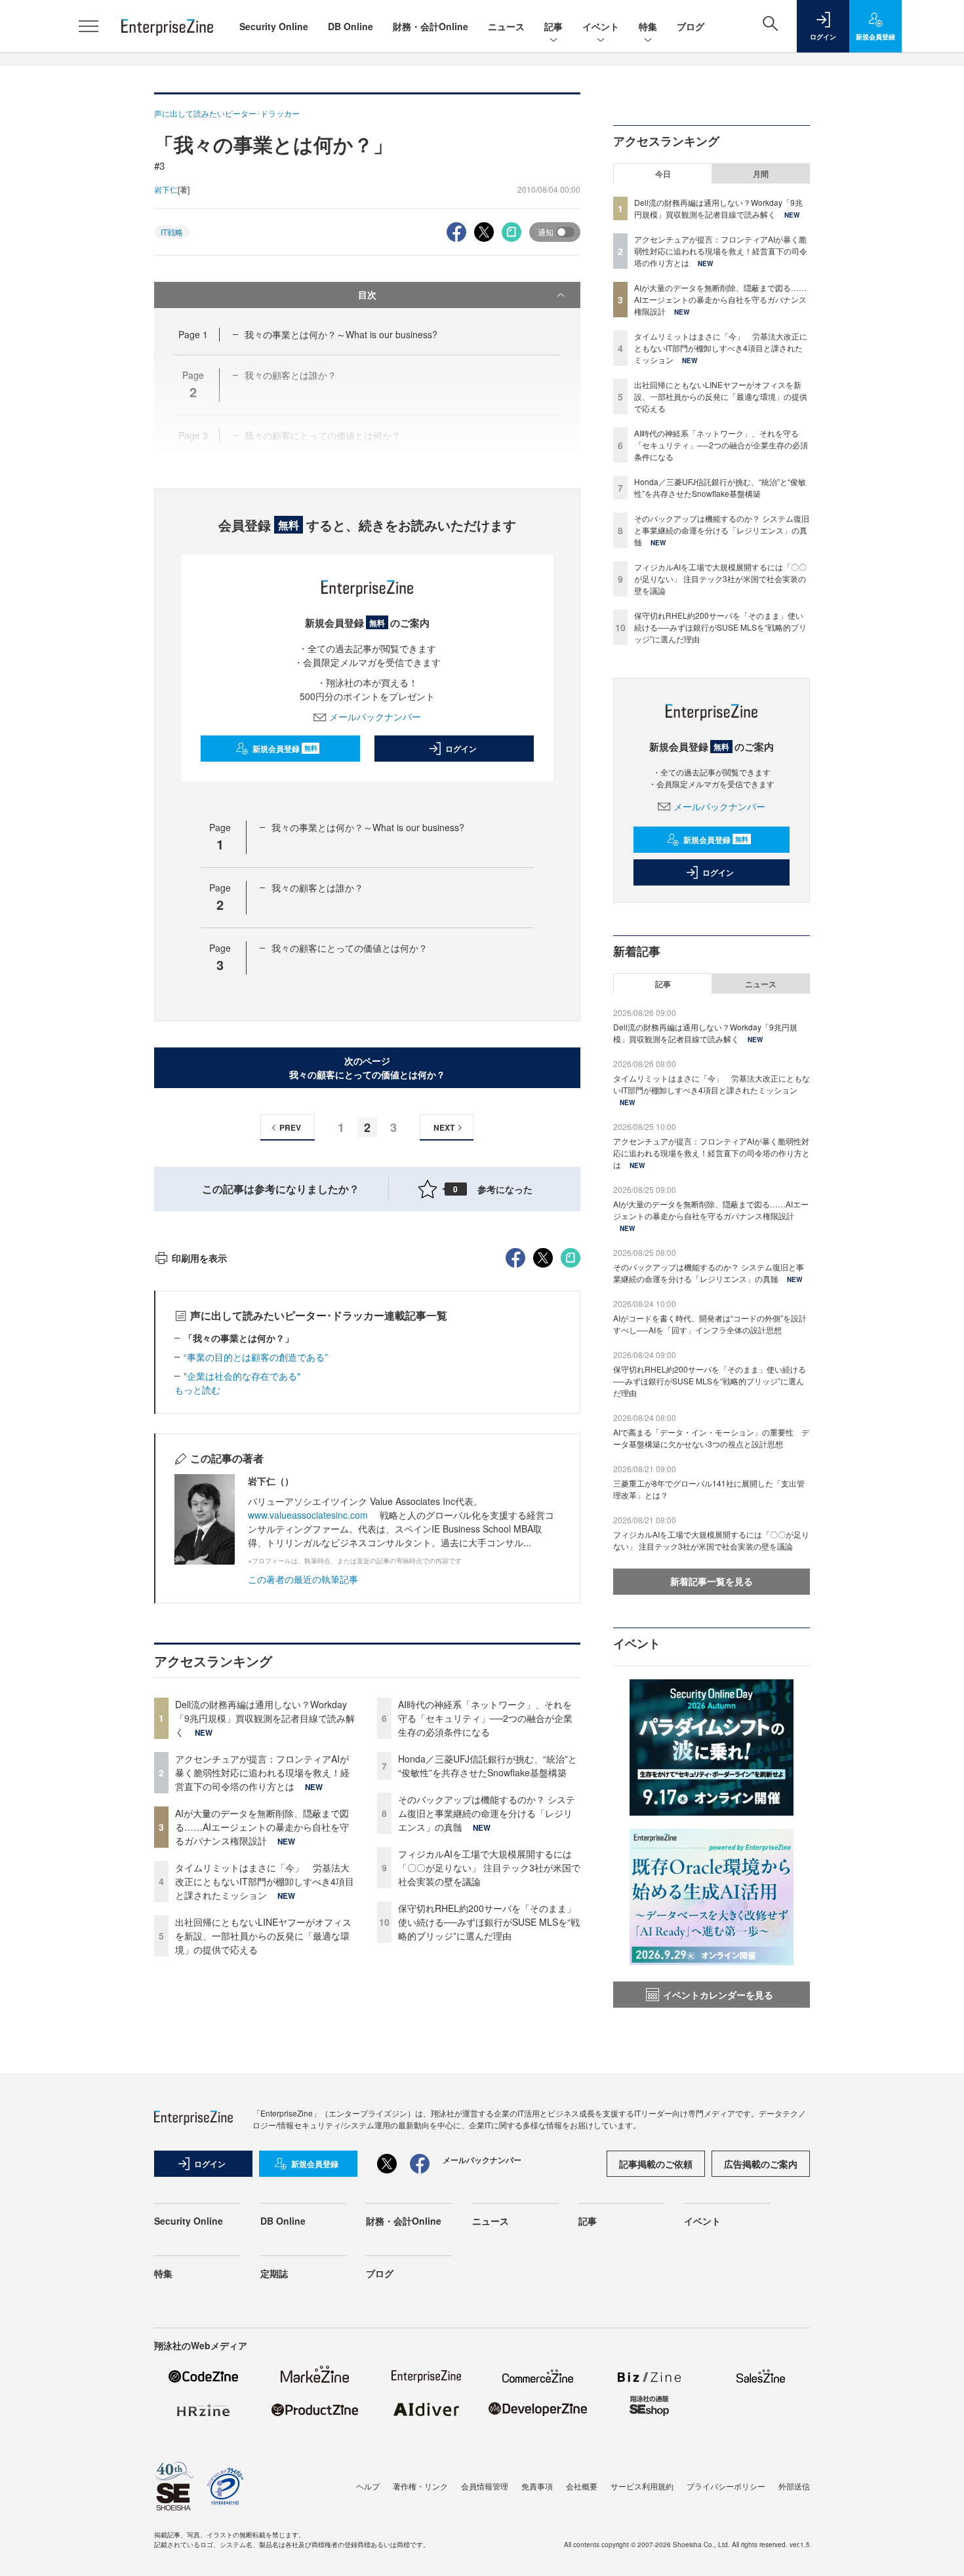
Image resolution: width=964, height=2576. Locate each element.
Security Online (274, 26)
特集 (648, 26)
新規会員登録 (285, 749)
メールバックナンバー (375, 716)
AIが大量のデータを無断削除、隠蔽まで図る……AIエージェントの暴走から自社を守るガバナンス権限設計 (262, 1827)
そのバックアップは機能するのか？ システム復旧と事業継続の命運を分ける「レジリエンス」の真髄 (487, 1813)
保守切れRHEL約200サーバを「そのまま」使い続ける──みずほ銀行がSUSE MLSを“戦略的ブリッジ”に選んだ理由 (489, 1922)
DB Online (351, 26)
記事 (553, 26)
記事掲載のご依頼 (656, 2164)
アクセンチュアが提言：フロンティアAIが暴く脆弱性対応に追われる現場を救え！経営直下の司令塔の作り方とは (262, 1772)
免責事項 (537, 2486)
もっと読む (197, 1390)
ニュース (506, 26)
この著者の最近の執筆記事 (303, 1579)
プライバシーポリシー (726, 2486)
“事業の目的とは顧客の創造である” (256, 1357)
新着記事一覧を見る (712, 1581)
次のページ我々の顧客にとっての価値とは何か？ (367, 1067)
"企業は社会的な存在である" (242, 1376)
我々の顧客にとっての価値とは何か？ (350, 948)
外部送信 (794, 2486)
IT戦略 (172, 232)
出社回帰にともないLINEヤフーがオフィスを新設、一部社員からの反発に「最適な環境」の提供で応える (263, 1936)
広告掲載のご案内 (761, 2164)
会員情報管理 (485, 2486)
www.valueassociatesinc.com (308, 1515)
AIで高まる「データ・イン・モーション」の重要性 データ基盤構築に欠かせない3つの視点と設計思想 (711, 1438)
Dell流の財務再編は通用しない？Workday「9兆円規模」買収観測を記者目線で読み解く (265, 1718)
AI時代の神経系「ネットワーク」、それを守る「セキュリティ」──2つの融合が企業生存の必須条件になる (485, 1718)
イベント (601, 26)
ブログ (691, 26)
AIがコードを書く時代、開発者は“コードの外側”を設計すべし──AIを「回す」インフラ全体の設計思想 (710, 1324)
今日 (663, 174)
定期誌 (274, 2273)
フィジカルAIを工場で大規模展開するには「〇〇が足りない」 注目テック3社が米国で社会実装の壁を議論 (489, 1867)
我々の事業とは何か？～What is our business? (341, 334)
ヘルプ (368, 2486)
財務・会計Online (431, 26)
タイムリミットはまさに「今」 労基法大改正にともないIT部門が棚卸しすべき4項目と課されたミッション (265, 1881)
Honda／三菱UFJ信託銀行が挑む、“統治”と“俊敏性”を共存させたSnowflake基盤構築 (488, 1766)
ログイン (461, 749)
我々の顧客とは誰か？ (317, 888)
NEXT (444, 1127)
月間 (761, 174)
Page (193, 334)
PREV (290, 1127)
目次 (367, 294)
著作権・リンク (420, 2486)
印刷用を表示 (199, 1258)
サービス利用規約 (642, 2486)
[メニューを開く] (89, 26)
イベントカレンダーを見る (718, 1995)
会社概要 (582, 2486)
